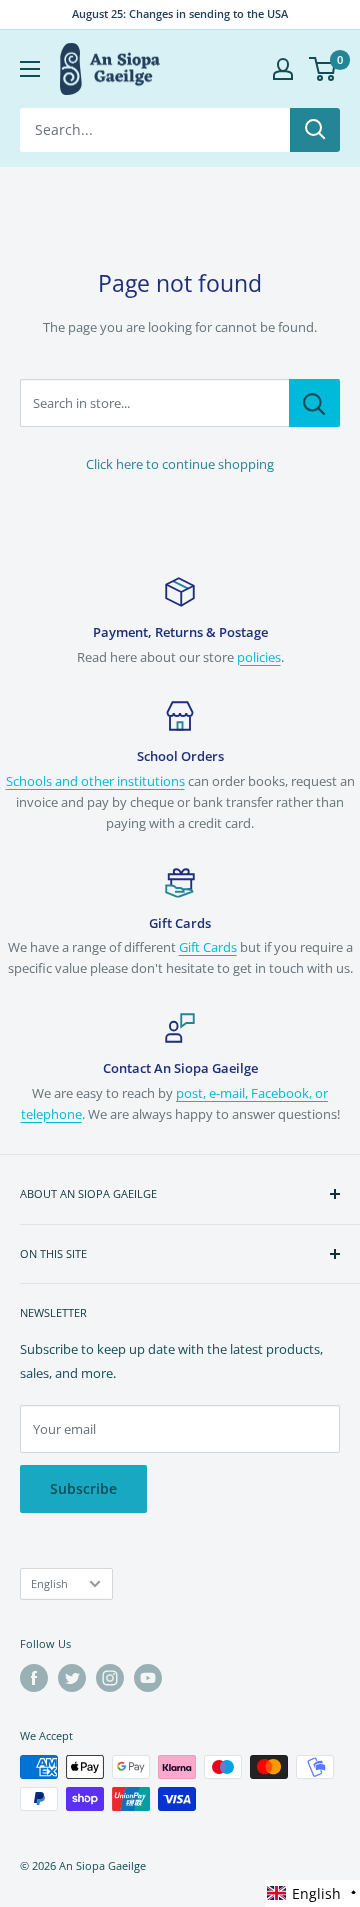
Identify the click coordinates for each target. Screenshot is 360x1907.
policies (259, 657)
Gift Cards (208, 947)
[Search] (315, 130)
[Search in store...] (314, 403)
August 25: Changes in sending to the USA (180, 13)
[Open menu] (30, 69)
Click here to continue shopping (180, 464)
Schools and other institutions (95, 781)
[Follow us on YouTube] (148, 1678)
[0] (323, 69)
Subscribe (83, 1488)
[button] (312, 1893)
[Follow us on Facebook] (34, 1678)
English (49, 1583)
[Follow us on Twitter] (72, 1678)
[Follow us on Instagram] (110, 1678)
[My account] (283, 69)
